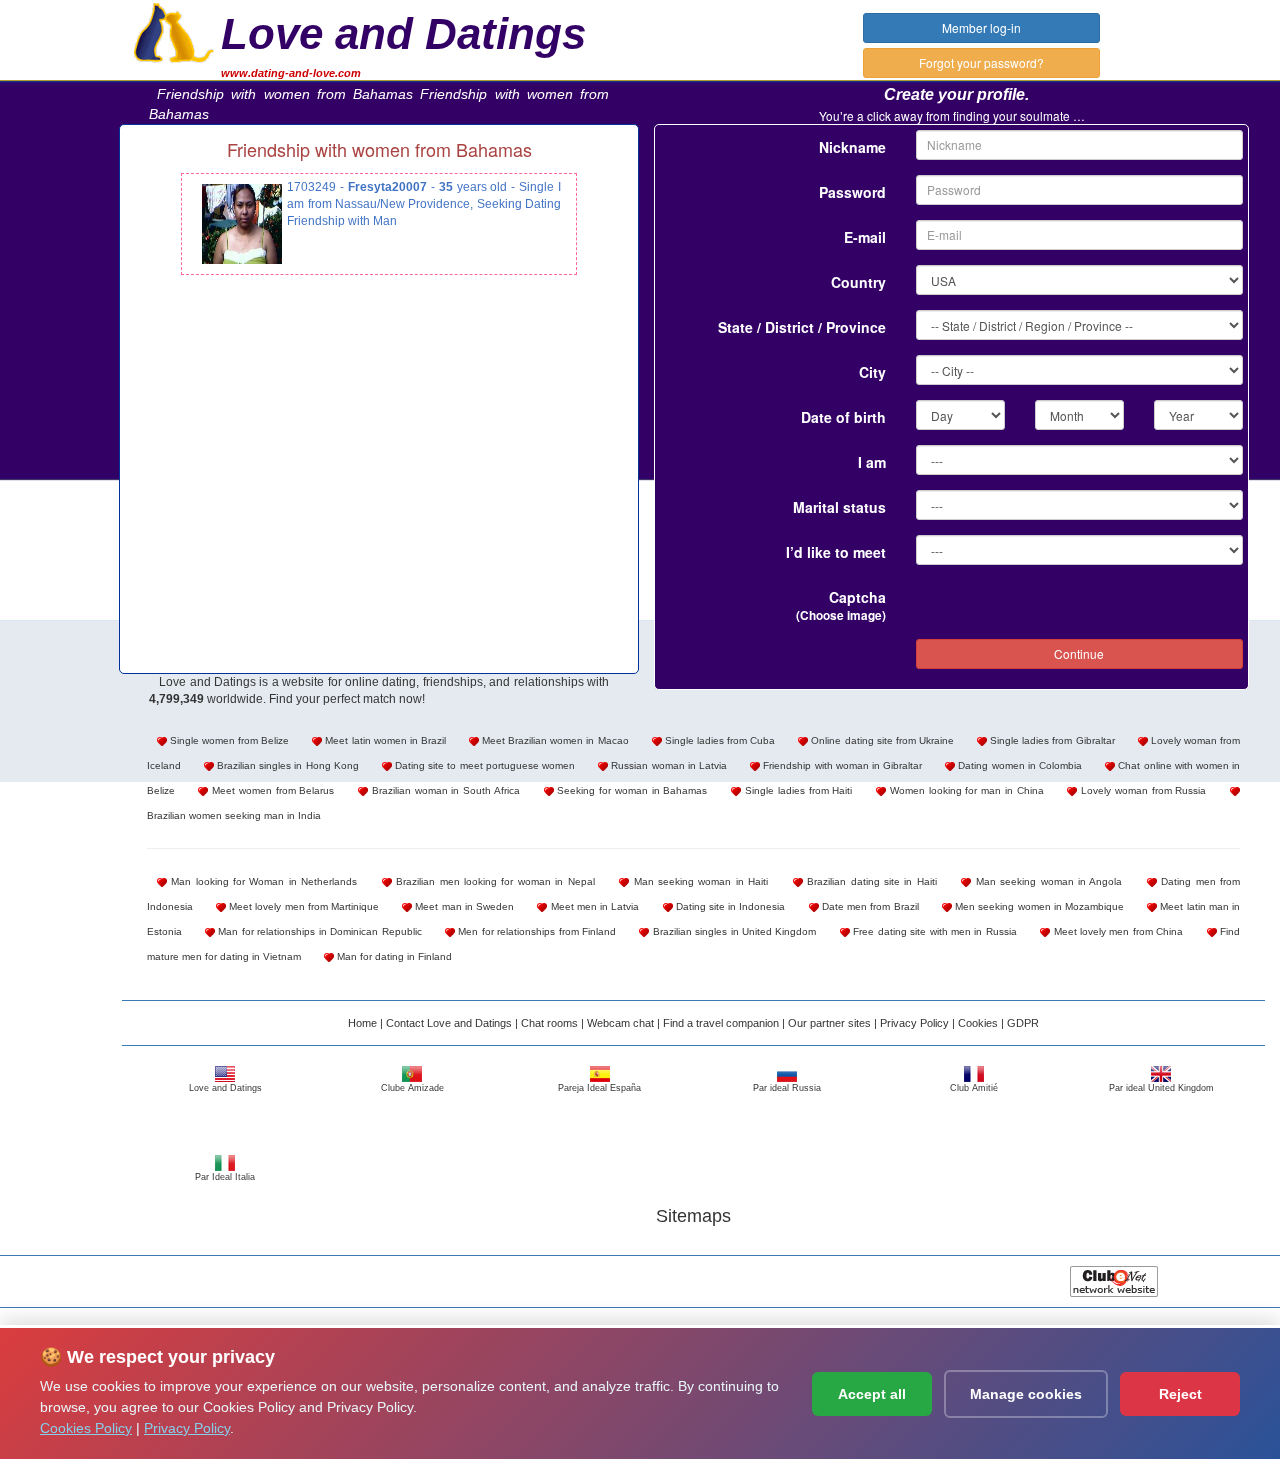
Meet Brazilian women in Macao (554, 740)
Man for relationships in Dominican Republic (318, 931)
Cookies (978, 1023)
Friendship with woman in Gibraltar (841, 765)
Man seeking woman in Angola (1046, 881)
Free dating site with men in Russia (933, 931)
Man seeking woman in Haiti (698, 881)
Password (852, 192)
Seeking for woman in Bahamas (631, 790)
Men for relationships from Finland (535, 931)
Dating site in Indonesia (729, 906)
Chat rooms (549, 1023)
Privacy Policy (914, 1023)
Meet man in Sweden (463, 906)
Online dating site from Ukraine (881, 740)
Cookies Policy (86, 1428)
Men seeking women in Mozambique (1038, 906)
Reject (1180, 1394)
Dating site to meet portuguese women (483, 765)
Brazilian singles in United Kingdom (732, 931)
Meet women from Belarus (271, 790)
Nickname (852, 147)
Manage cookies (1026, 1394)
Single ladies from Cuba (718, 740)
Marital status (839, 507)
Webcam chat (620, 1023)
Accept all (872, 1394)
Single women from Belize (228, 740)
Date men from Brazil (869, 906)
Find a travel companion (721, 1023)
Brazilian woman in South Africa (444, 790)
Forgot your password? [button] (981, 62)
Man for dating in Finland (393, 956)
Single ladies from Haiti (796, 790)
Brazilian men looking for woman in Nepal (493, 881)
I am (872, 462)
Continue (1079, 653)
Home (362, 1023)
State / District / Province (802, 327)
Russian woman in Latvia (667, 765)
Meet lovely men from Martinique (302, 906)
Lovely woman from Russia (1141, 790)
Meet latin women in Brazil (384, 740)
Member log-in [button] (981, 27)
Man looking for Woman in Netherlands (262, 881)
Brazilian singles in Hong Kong (286, 765)
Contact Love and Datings (449, 1023)
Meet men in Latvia (593, 906)
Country (858, 282)
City (872, 372)
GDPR (1023, 1023)
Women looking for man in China (965, 790)
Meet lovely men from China (1116, 931)
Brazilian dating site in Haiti (870, 881)
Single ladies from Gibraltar (1050, 740)
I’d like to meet (836, 552)
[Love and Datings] (174, 31)
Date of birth (843, 417)
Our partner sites (829, 1023)
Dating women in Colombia (1018, 765)
